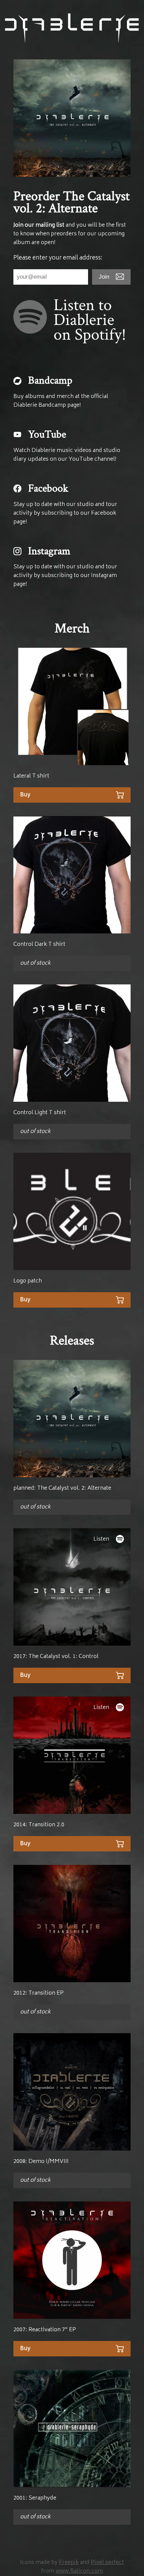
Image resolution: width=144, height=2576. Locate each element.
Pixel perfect (107, 2563)
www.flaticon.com (79, 2571)
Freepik (69, 2563)
